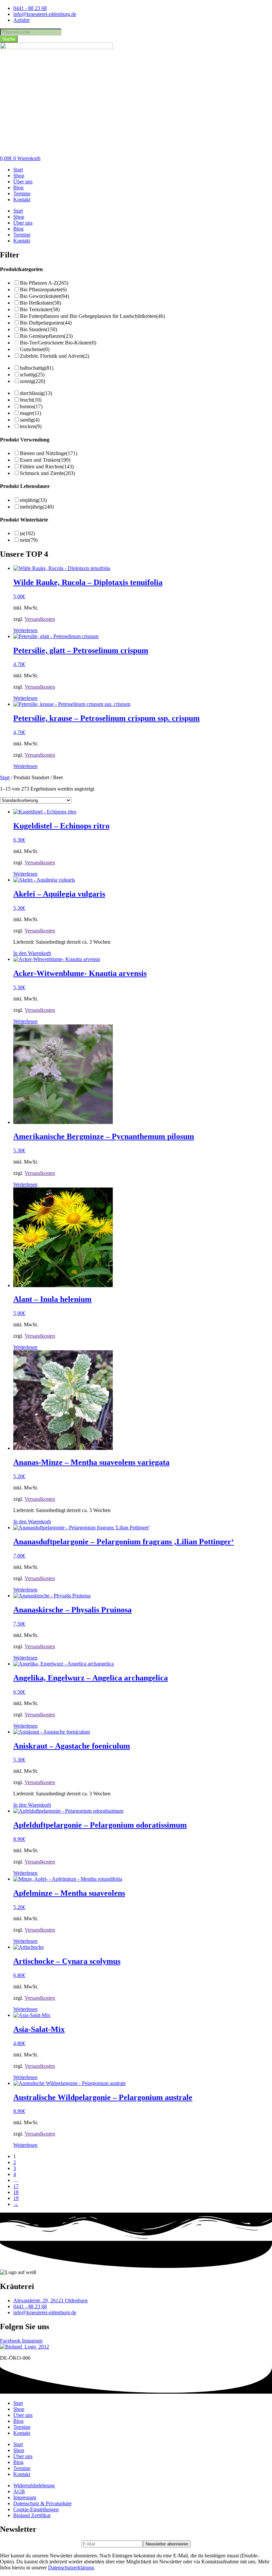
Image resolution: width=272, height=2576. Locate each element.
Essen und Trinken (45, 460)
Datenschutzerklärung (71, 2568)
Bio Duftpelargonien (46, 323)
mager (31, 413)
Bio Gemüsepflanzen (46, 336)
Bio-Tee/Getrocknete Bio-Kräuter (58, 343)
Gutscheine (35, 349)
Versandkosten (40, 619)
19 (16, 2198)
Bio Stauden (38, 329)
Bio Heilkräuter (40, 303)
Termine (22, 193)
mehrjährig (37, 507)
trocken (31, 426)
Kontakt (22, 199)
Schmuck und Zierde (47, 473)
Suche (9, 39)
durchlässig (36, 393)
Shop (19, 176)
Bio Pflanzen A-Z (44, 283)
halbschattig (37, 368)
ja (27, 533)
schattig (32, 375)
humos (31, 406)
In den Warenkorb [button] (32, 953)
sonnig (33, 381)
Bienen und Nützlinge (49, 453)
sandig (30, 420)
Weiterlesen (25, 630)
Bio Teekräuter (40, 309)
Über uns (23, 182)
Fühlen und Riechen (47, 467)
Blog (18, 188)
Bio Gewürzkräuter (44, 296)
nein (29, 540)
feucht (31, 400)
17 (16, 2186)
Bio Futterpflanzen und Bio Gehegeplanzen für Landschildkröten (92, 316)
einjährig (33, 500)
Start (18, 170)
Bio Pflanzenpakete (43, 289)
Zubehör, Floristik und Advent (55, 356)
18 (16, 2192)
